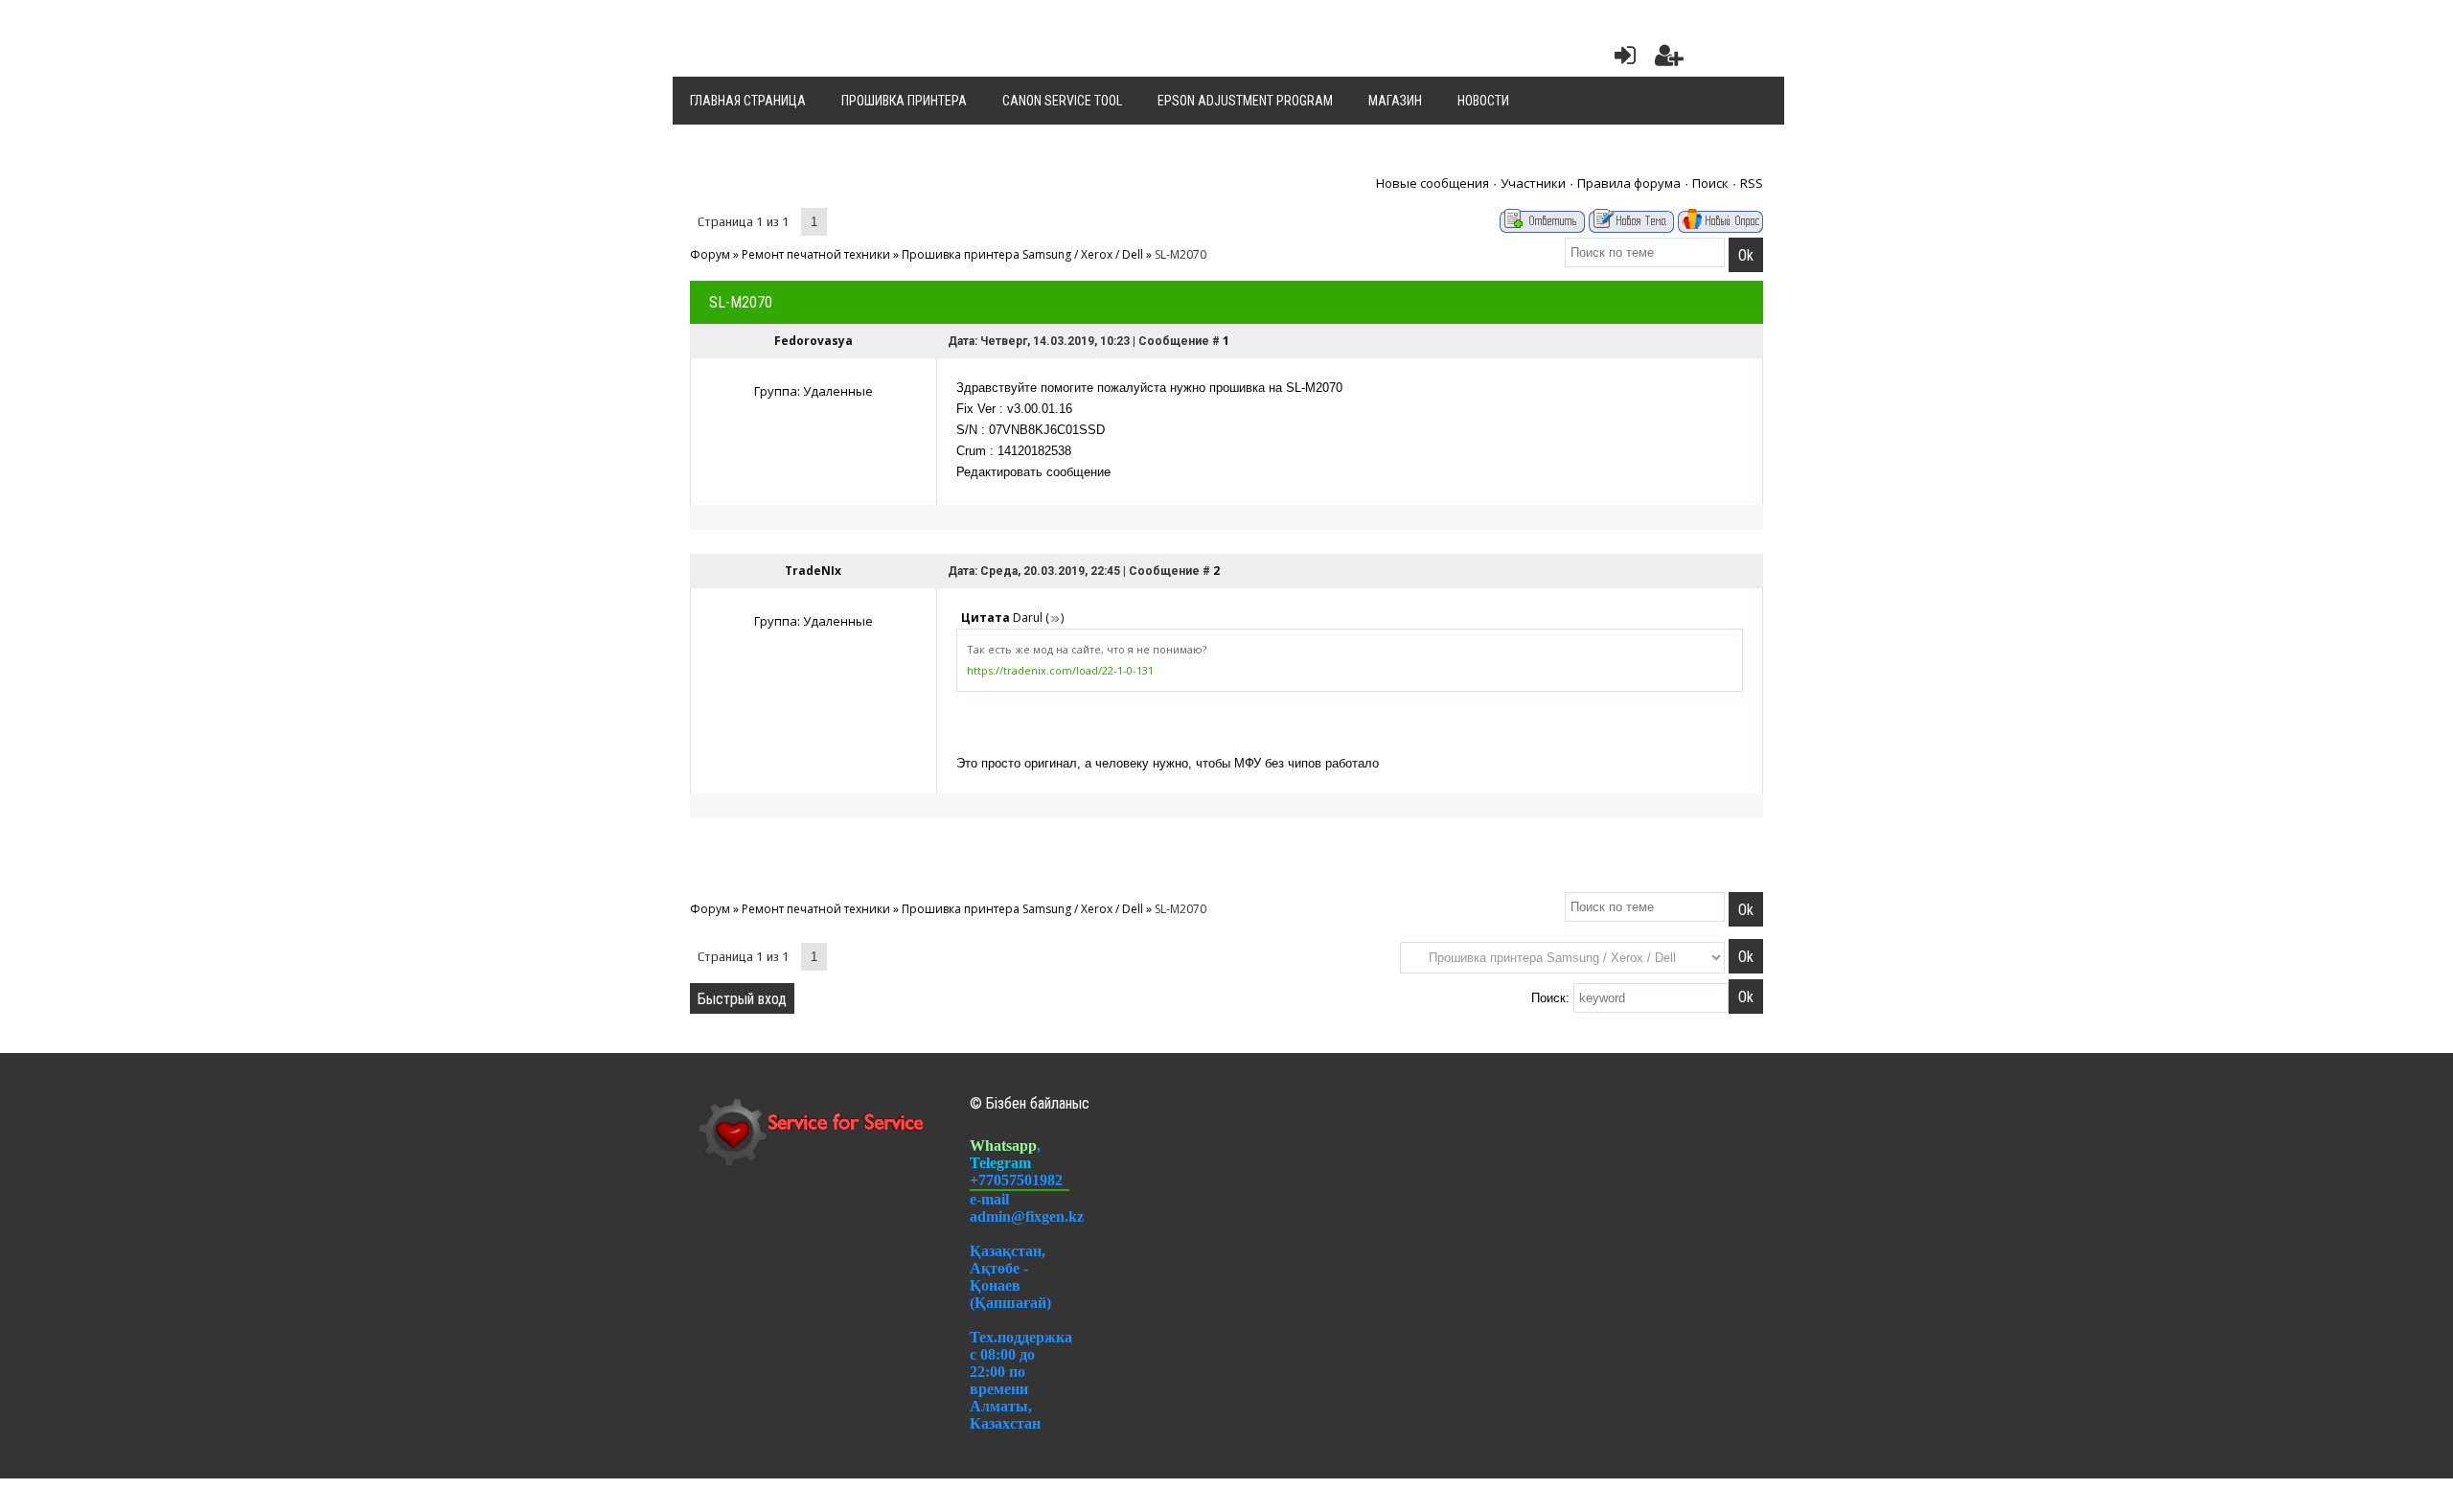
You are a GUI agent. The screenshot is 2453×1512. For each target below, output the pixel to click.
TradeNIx (813, 571)
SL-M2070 (1181, 254)
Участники (1533, 183)
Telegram (1000, 1163)
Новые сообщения (1433, 183)
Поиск (1710, 183)
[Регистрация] (1669, 60)
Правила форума (1629, 183)
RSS (1752, 183)
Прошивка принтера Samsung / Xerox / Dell (1022, 254)
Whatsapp (1003, 1145)
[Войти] (1621, 60)
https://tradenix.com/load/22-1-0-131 (1060, 670)
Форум (710, 254)
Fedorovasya (814, 341)
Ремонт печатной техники (816, 254)
